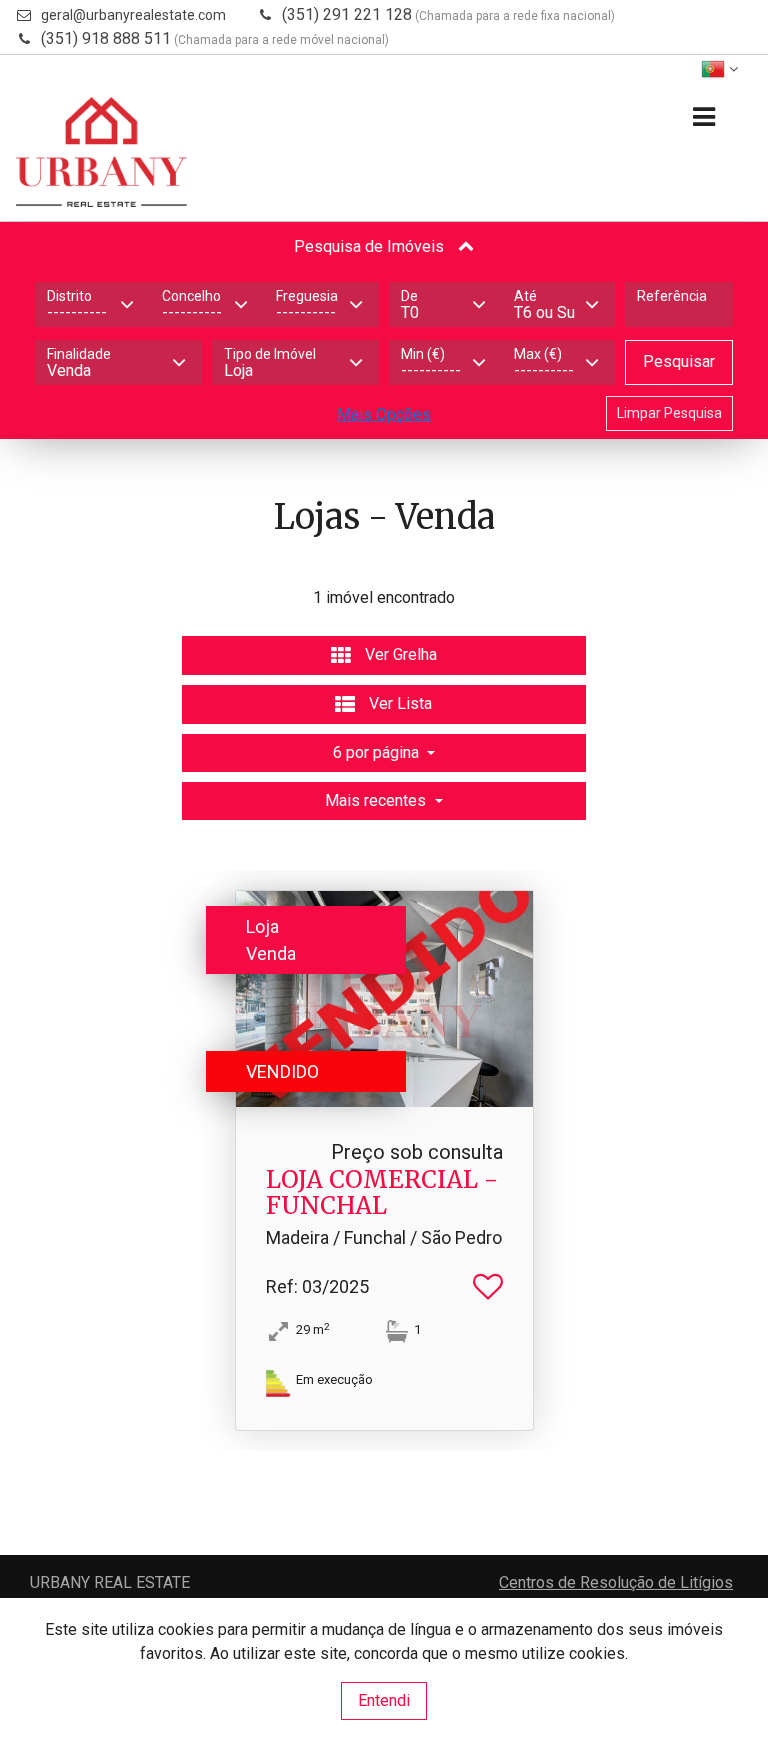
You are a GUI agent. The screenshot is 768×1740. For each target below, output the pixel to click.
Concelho (191, 296)
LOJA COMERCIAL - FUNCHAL (382, 1192)
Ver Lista (398, 703)
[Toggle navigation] (703, 117)
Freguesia (307, 296)
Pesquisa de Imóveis (371, 246)
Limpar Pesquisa (669, 413)
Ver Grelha (399, 654)
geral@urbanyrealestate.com (133, 15)
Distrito (69, 296)
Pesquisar (679, 361)
